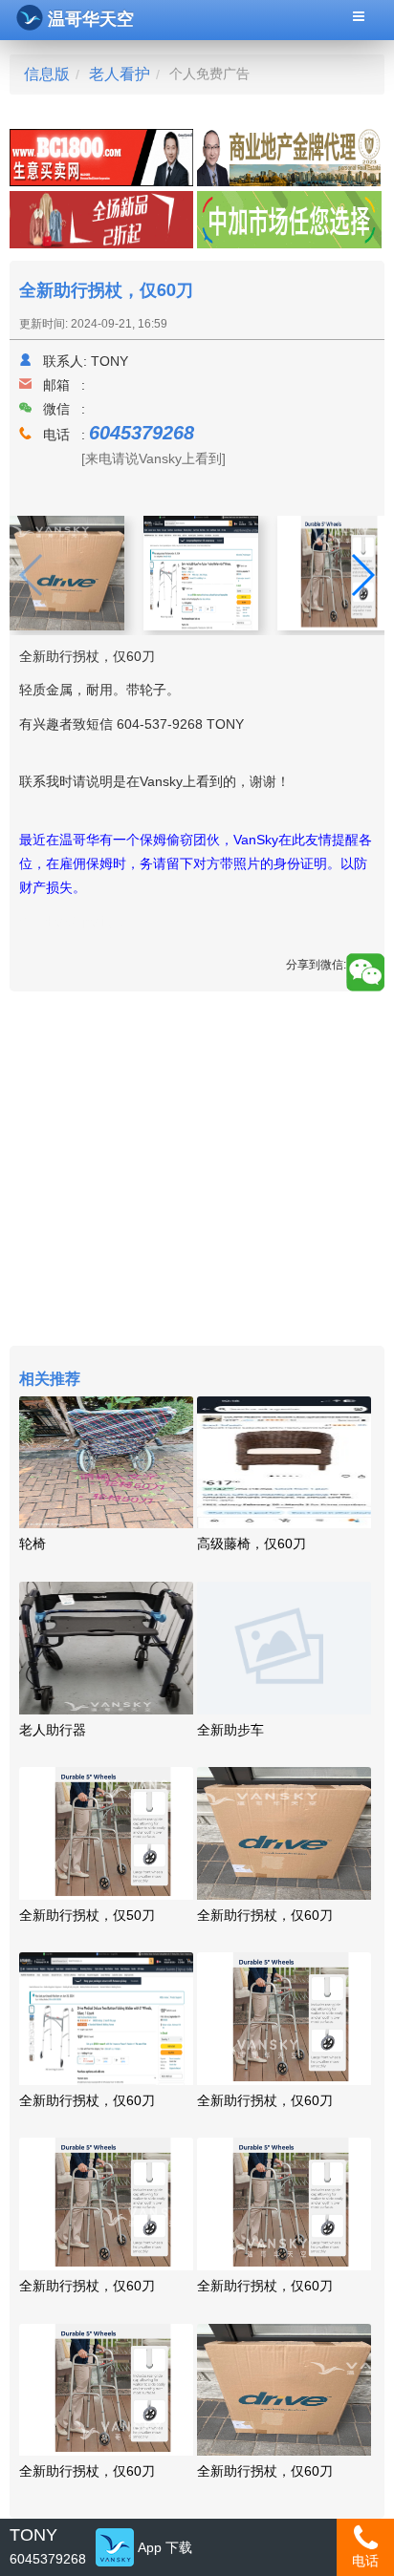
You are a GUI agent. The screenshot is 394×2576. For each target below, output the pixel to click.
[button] (362, 575)
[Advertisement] (197, 1171)
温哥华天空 (91, 19)
